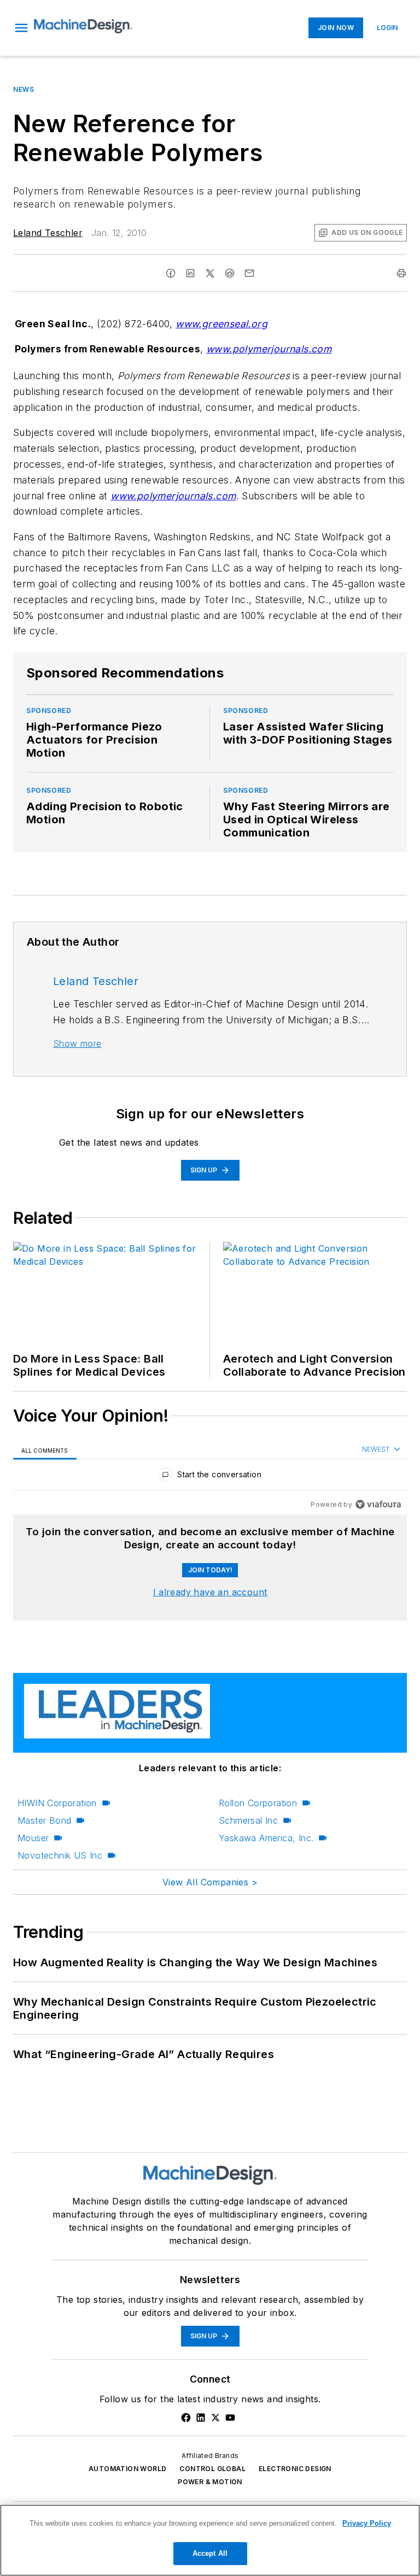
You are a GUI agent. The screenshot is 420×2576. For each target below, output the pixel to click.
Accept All (210, 2553)
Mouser (33, 1838)
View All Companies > (210, 1882)
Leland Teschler (48, 233)
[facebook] (171, 273)
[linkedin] (190, 273)
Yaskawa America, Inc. (266, 1838)
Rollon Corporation (258, 1803)
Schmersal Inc (248, 1820)
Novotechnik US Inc (60, 1855)
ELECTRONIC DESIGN (295, 2469)
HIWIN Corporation (57, 1803)
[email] (249, 273)
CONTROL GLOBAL (212, 2469)
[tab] (45, 1450)
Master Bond (44, 1820)
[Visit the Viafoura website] (378, 1504)
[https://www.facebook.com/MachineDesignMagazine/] (186, 2418)
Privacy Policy (367, 2523)
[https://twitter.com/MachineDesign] (215, 2418)
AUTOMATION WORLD (127, 2469)
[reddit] (230, 273)
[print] (401, 273)
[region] (210, 1477)
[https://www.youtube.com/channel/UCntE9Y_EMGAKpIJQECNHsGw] (230, 2418)
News (24, 89)
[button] (21, 28)
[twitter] (210, 273)
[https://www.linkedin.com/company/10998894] (201, 2418)
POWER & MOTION (210, 2482)
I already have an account (210, 1592)
